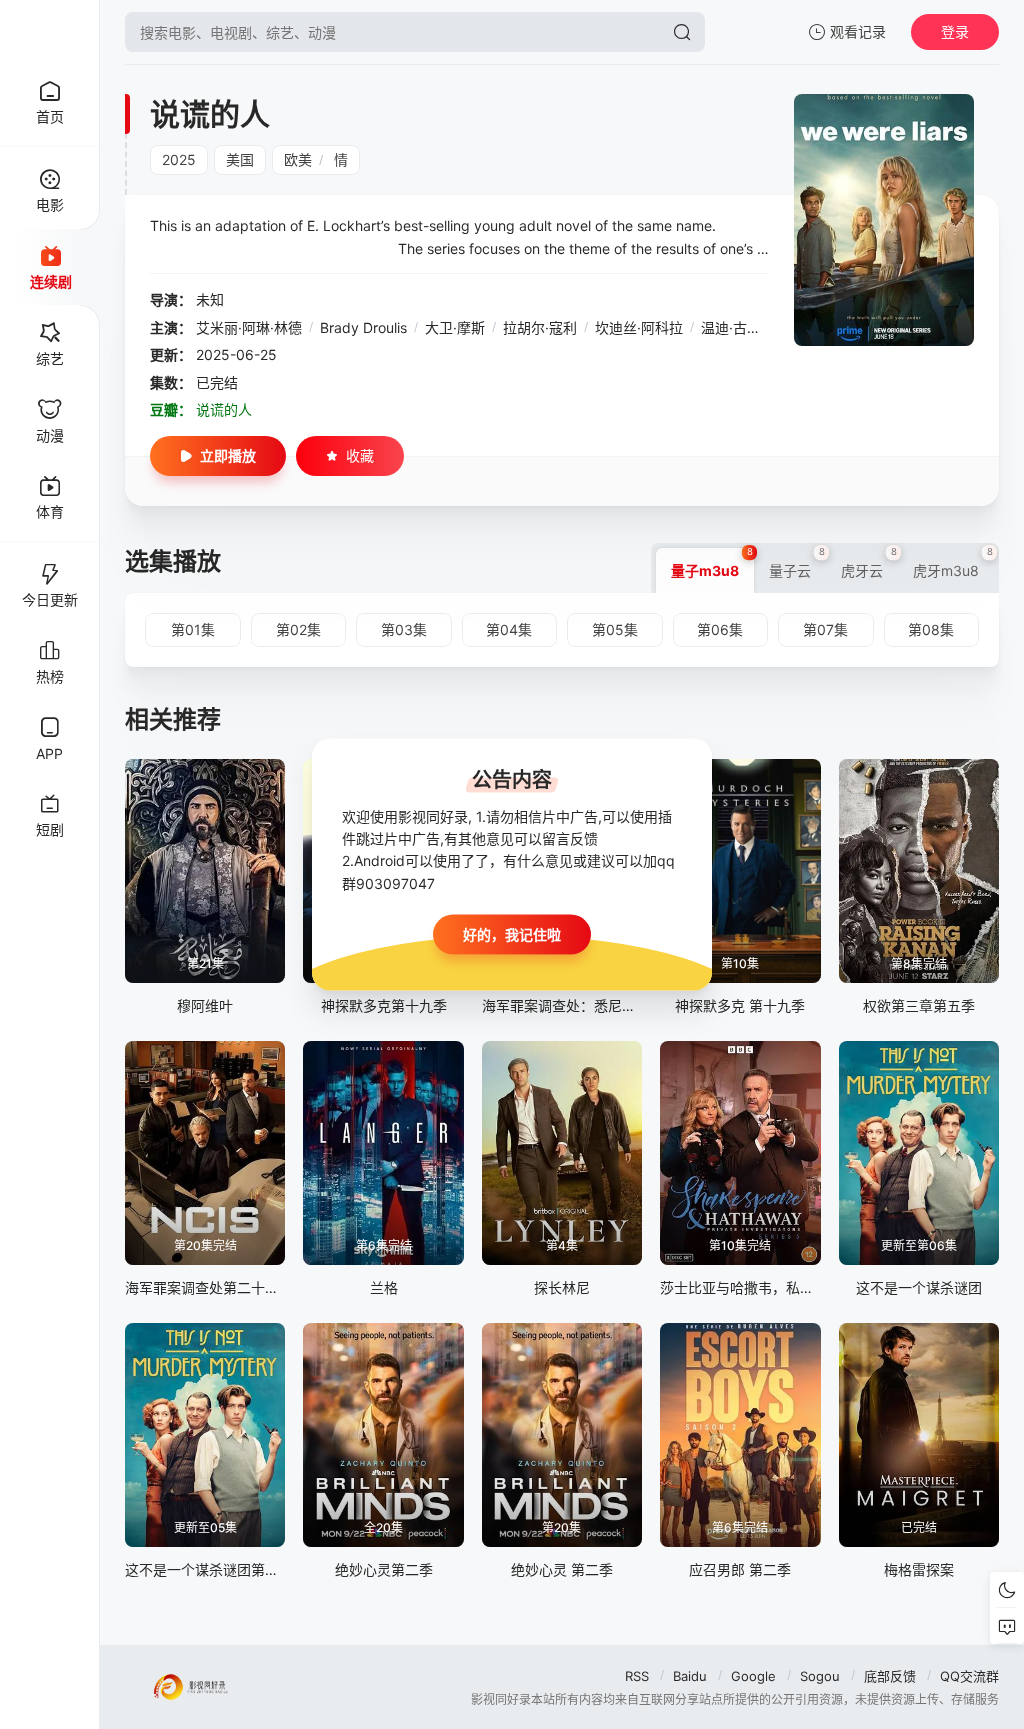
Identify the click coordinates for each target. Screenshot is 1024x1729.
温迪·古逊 (731, 327)
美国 (240, 159)
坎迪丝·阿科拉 (639, 327)
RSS (637, 1676)
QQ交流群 (969, 1676)
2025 (179, 159)
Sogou (820, 1676)
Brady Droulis (363, 327)
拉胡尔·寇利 (540, 327)
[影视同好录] (50, 32)
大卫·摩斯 (455, 327)
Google (753, 1676)
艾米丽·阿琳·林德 (249, 327)
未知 (210, 299)
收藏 (360, 455)
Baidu (690, 1676)
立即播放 (228, 455)
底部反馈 (890, 1676)
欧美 (298, 159)
